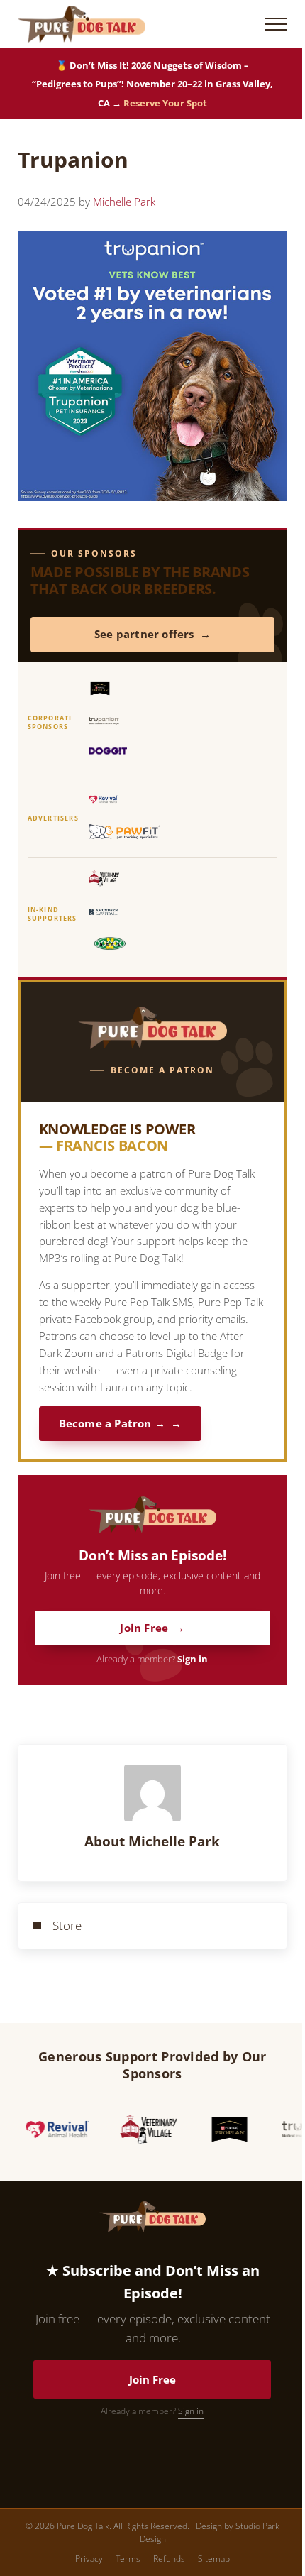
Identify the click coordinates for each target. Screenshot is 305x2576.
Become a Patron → (112, 1424)
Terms (128, 2559)
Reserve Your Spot (165, 103)
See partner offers (144, 634)
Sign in (193, 1659)
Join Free (144, 1628)
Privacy (89, 2559)
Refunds (169, 2559)
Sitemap (214, 2559)
